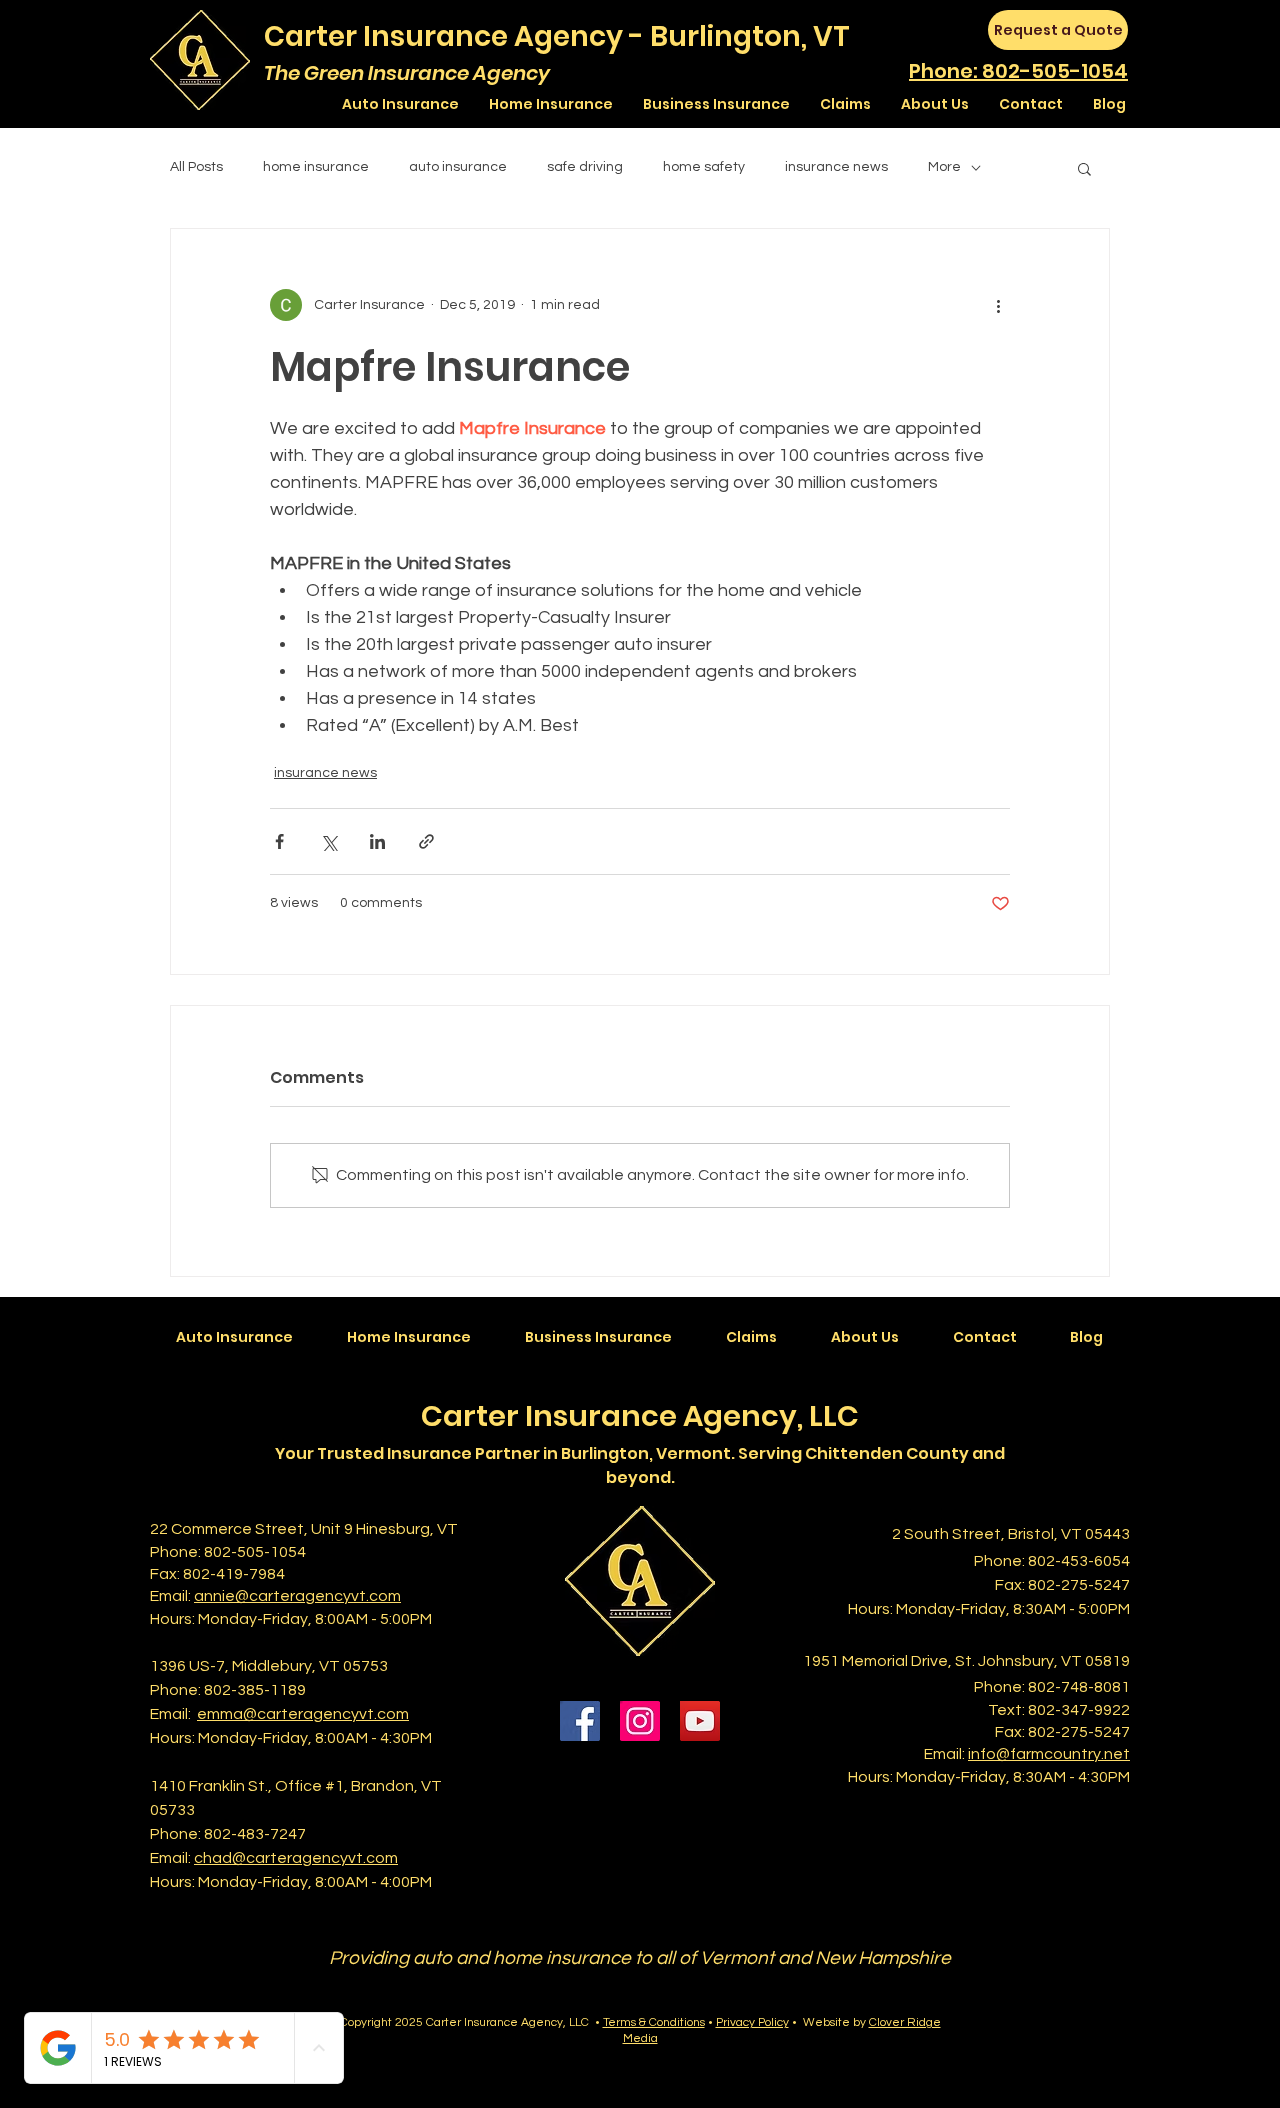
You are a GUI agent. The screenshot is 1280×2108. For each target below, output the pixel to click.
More (944, 167)
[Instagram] (640, 1721)
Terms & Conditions (654, 2022)
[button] (1084, 168)
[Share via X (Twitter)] (328, 841)
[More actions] (998, 305)
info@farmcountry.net (1049, 1754)
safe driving (585, 167)
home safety (704, 167)
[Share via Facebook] (279, 841)
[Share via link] (426, 841)
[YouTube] (700, 1721)
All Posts (196, 167)
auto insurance (458, 167)
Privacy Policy (752, 2022)
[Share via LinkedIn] (377, 841)
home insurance (316, 167)
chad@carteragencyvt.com (296, 1858)
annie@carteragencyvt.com (297, 1596)
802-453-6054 (1079, 1561)
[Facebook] (580, 1721)
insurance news (836, 167)
